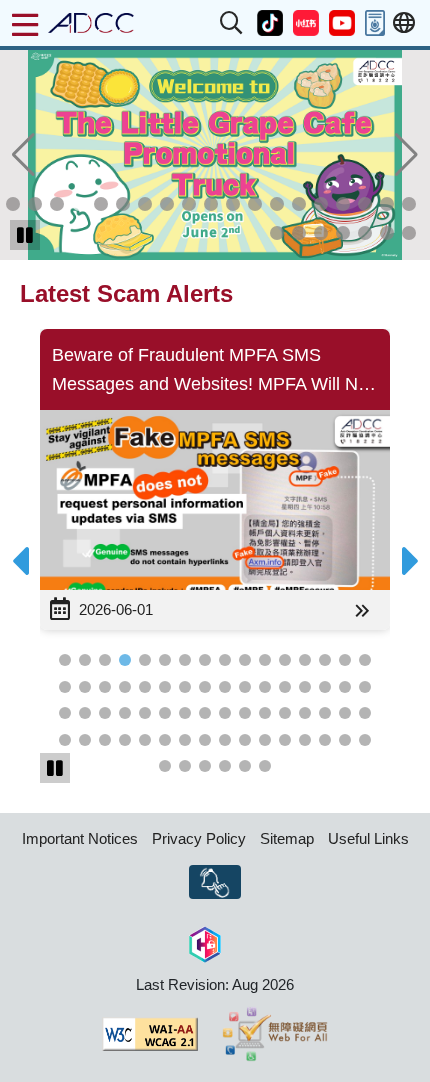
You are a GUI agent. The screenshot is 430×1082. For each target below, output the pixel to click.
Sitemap (287, 838)
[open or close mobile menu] (25, 25)
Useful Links (368, 838)
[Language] (404, 23)
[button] (232, 23)
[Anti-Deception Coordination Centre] (91, 23)
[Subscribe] (215, 882)
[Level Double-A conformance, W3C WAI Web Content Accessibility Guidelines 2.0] (150, 1034)
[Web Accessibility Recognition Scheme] (275, 1034)
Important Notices (80, 838)
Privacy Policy (199, 838)
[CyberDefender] (205, 941)
